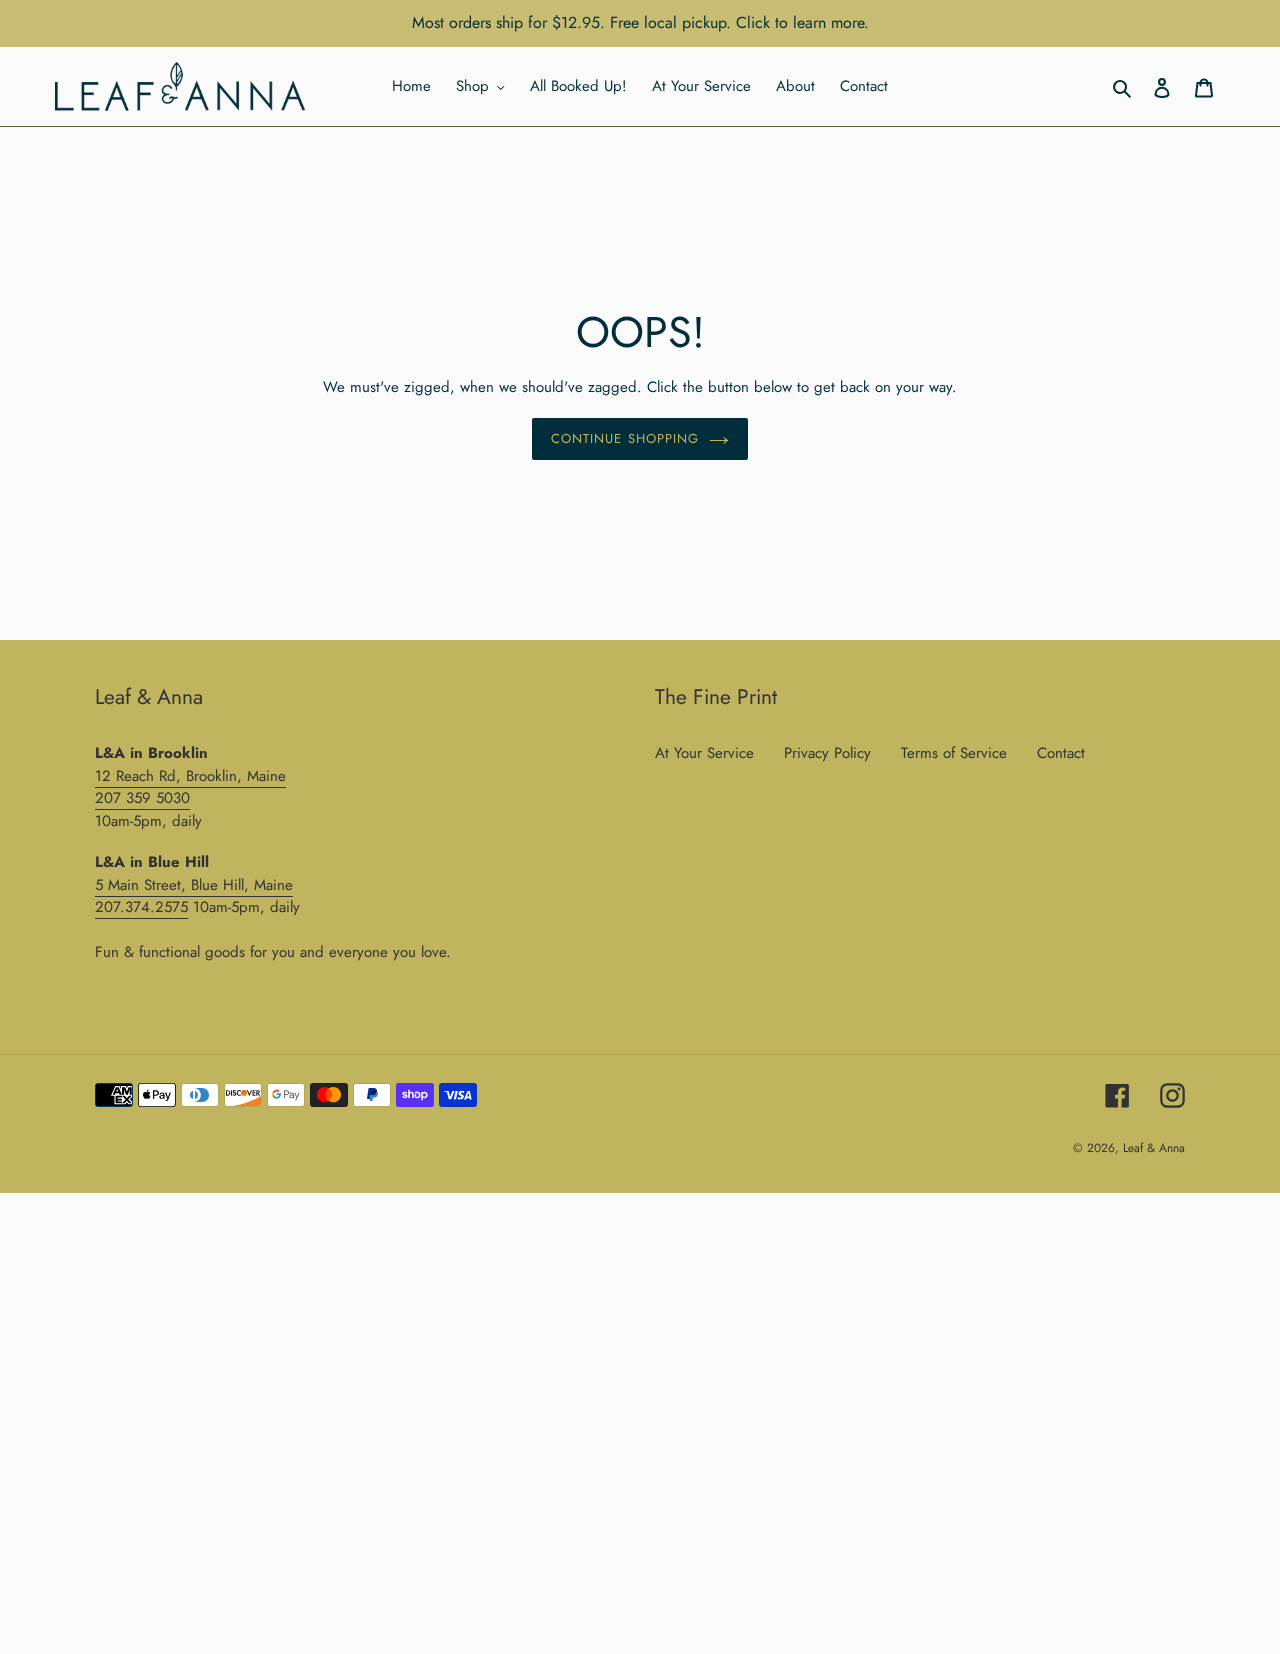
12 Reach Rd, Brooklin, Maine (190, 776)
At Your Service (704, 753)
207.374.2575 (141, 907)
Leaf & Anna (1154, 1148)
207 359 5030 (142, 798)
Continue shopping (625, 438)
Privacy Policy (827, 753)
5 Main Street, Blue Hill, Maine (194, 885)
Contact (1061, 753)
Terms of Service (954, 753)
